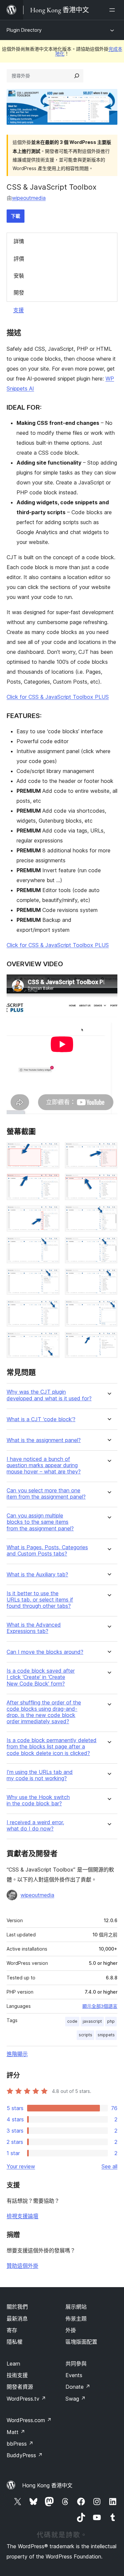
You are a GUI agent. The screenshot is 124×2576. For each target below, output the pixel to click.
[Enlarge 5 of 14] (51, 1214)
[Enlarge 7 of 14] (51, 1246)
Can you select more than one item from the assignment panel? (46, 1494)
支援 (19, 310)
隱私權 (15, 2342)
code (72, 2021)
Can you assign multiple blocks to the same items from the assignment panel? (40, 1522)
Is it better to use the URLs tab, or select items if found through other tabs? (40, 1600)
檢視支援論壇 (22, 2216)
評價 (19, 259)
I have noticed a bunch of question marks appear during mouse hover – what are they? (44, 1465)
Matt (16, 2432)
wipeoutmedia (29, 198)
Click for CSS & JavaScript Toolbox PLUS (58, 697)
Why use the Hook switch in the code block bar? (38, 1800)
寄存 (12, 2330)
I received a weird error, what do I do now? (35, 1826)
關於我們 (17, 2307)
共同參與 (76, 2364)
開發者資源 (20, 2387)
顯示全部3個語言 (100, 2006)
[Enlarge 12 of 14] (108, 1309)
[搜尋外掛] (77, 76)
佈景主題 (76, 2319)
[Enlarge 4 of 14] (108, 1183)
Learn (13, 2364)
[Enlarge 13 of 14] (51, 1341)
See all (109, 2166)
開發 (19, 293)
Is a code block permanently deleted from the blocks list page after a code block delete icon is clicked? (52, 1747)
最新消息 (17, 2319)
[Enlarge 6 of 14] (108, 1214)
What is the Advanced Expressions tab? (34, 1628)
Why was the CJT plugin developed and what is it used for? (49, 1395)
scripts (85, 2035)
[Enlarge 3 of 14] (51, 1183)
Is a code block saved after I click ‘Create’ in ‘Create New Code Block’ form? (41, 1677)
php (111, 2021)
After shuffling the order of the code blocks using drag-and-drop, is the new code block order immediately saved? (44, 1712)
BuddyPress (25, 2455)
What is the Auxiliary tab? (37, 1575)
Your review (21, 2166)
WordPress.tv (26, 2399)
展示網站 (76, 2307)
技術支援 (17, 2375)
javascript (92, 2021)
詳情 (19, 241)
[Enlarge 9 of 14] (51, 1278)
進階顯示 (17, 2054)
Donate (78, 2387)
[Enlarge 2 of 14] (108, 1151)
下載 (16, 216)
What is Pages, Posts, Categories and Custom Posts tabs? (47, 1551)
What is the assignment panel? (44, 1440)
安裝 (19, 276)
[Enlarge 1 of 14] (51, 1151)
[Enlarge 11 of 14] (51, 1309)
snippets (106, 2035)
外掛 (71, 2330)
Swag (76, 2399)
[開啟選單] (113, 10)
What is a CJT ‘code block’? (41, 1419)
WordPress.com (29, 2420)
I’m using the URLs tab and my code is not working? (40, 1775)
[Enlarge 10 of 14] (108, 1278)
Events (74, 2375)
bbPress (20, 2444)
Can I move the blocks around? (45, 1652)
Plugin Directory (24, 30)
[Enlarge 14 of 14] (108, 1341)
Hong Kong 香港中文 (47, 2485)
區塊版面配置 (81, 2342)
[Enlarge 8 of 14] (108, 1246)
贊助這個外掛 (22, 2266)
